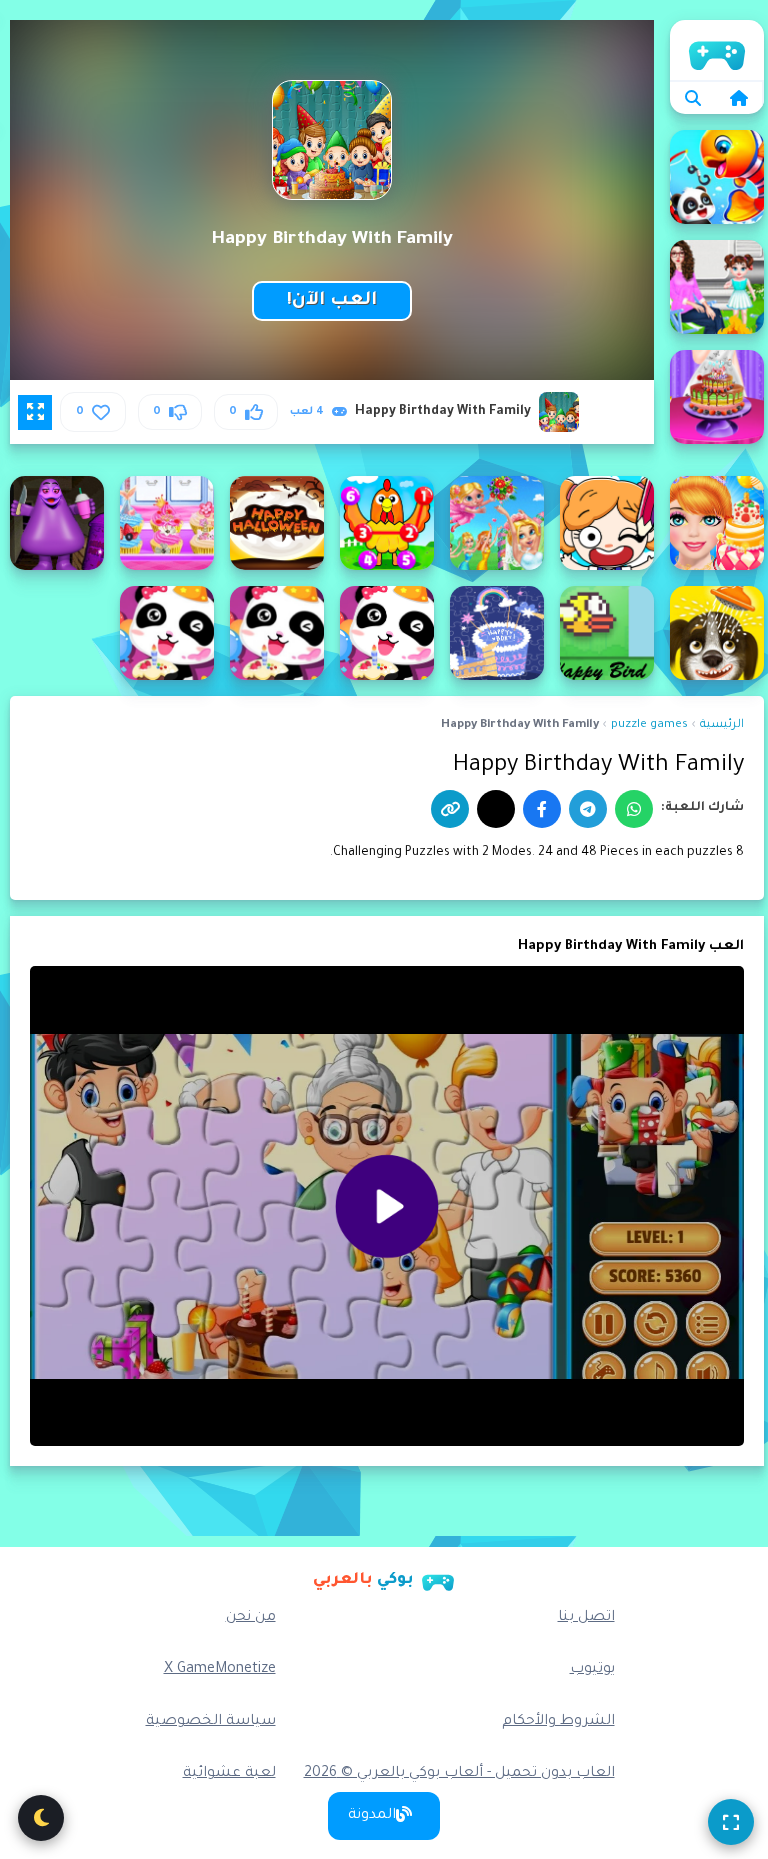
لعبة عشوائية (229, 1774)
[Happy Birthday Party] (387, 633)
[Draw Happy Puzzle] (607, 523)
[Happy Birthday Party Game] (277, 633)
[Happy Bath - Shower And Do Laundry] (717, 633)
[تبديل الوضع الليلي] (41, 1818)
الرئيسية (717, 50)
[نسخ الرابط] (450, 809)
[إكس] (496, 809)
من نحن (251, 1618)
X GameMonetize (220, 1670)
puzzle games (649, 725)
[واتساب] (634, 809)
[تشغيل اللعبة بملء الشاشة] (35, 412)
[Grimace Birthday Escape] (57, 523)
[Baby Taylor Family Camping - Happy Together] (717, 287)
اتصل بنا (586, 1618)
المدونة (372, 1816)
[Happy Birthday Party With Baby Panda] (167, 633)
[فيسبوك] (542, 809)
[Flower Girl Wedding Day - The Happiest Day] (497, 523)
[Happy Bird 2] (607, 633)
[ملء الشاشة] (731, 1822)
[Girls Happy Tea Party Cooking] (167, 523)
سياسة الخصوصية (211, 1722)
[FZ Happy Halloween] (277, 523)
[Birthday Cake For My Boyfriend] (717, 397)
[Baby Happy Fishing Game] (717, 177)
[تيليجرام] (588, 809)
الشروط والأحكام (558, 1722)
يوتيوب (592, 1670)
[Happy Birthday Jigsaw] (497, 633)
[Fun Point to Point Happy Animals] (387, 523)
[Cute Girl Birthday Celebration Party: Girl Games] (717, 523)
